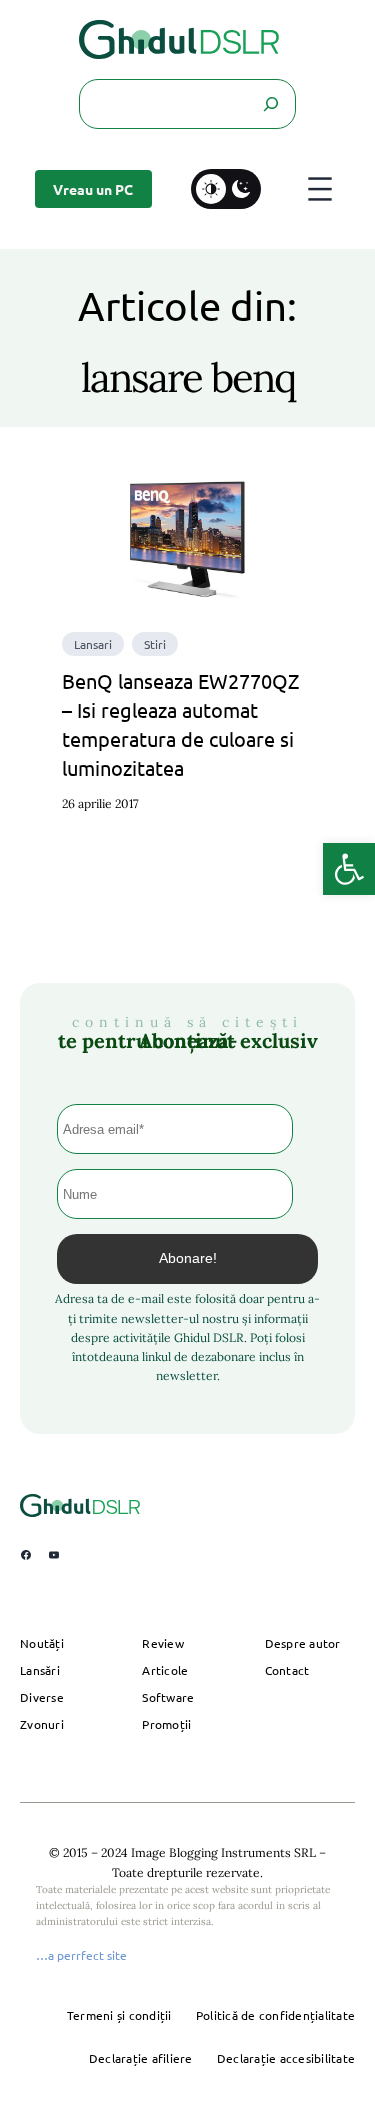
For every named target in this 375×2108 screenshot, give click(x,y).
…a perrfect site (81, 1955)
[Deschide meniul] (320, 189)
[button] (349, 869)
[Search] (271, 104)
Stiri (155, 644)
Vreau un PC (93, 189)
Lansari (93, 644)
